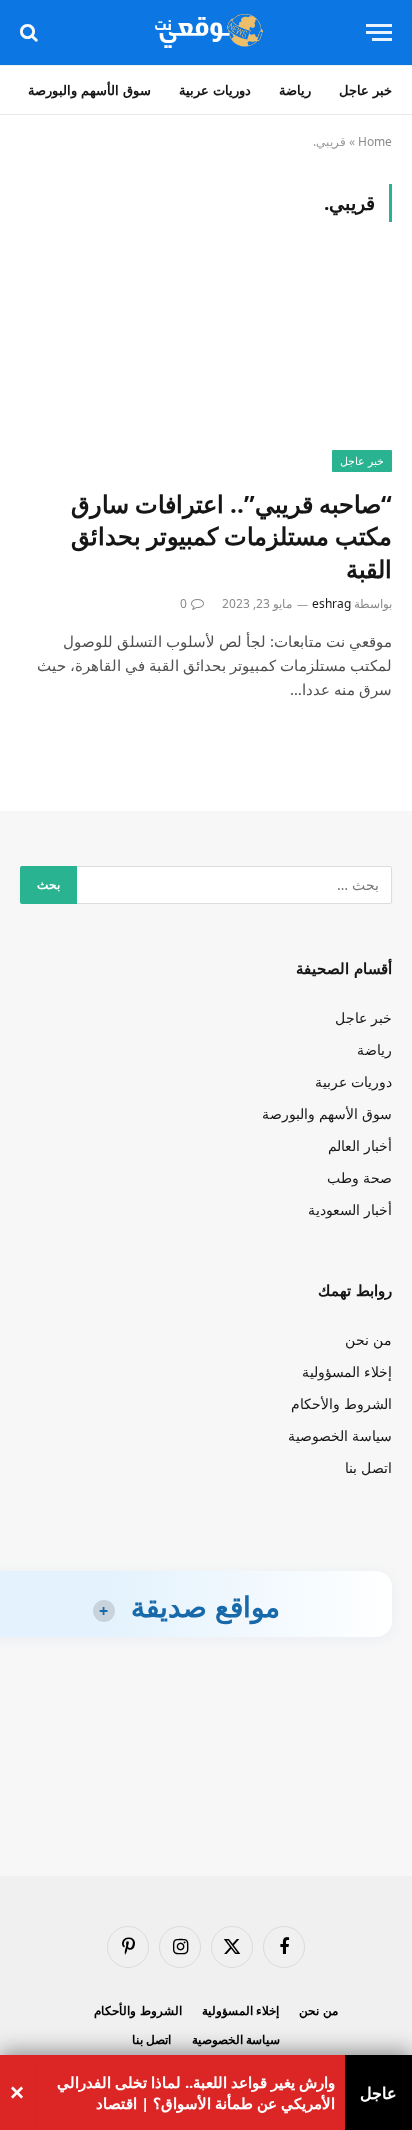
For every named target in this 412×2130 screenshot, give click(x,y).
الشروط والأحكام (341, 1403)
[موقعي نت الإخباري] (205, 32)
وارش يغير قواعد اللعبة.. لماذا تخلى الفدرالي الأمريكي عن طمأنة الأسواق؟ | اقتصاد (196, 2092)
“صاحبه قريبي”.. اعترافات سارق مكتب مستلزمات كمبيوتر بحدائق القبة (231, 536)
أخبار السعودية (350, 1209)
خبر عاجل (365, 90)
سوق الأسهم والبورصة (89, 90)
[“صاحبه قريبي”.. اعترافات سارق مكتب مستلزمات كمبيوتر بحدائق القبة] (206, 366)
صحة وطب (359, 1177)
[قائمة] (379, 32)
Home (375, 141)
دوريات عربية (215, 90)
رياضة (295, 90)
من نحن (368, 1339)
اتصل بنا (368, 1467)
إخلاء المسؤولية (347, 1371)
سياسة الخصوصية (340, 1435)
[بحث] (31, 32)
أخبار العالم (360, 1145)
